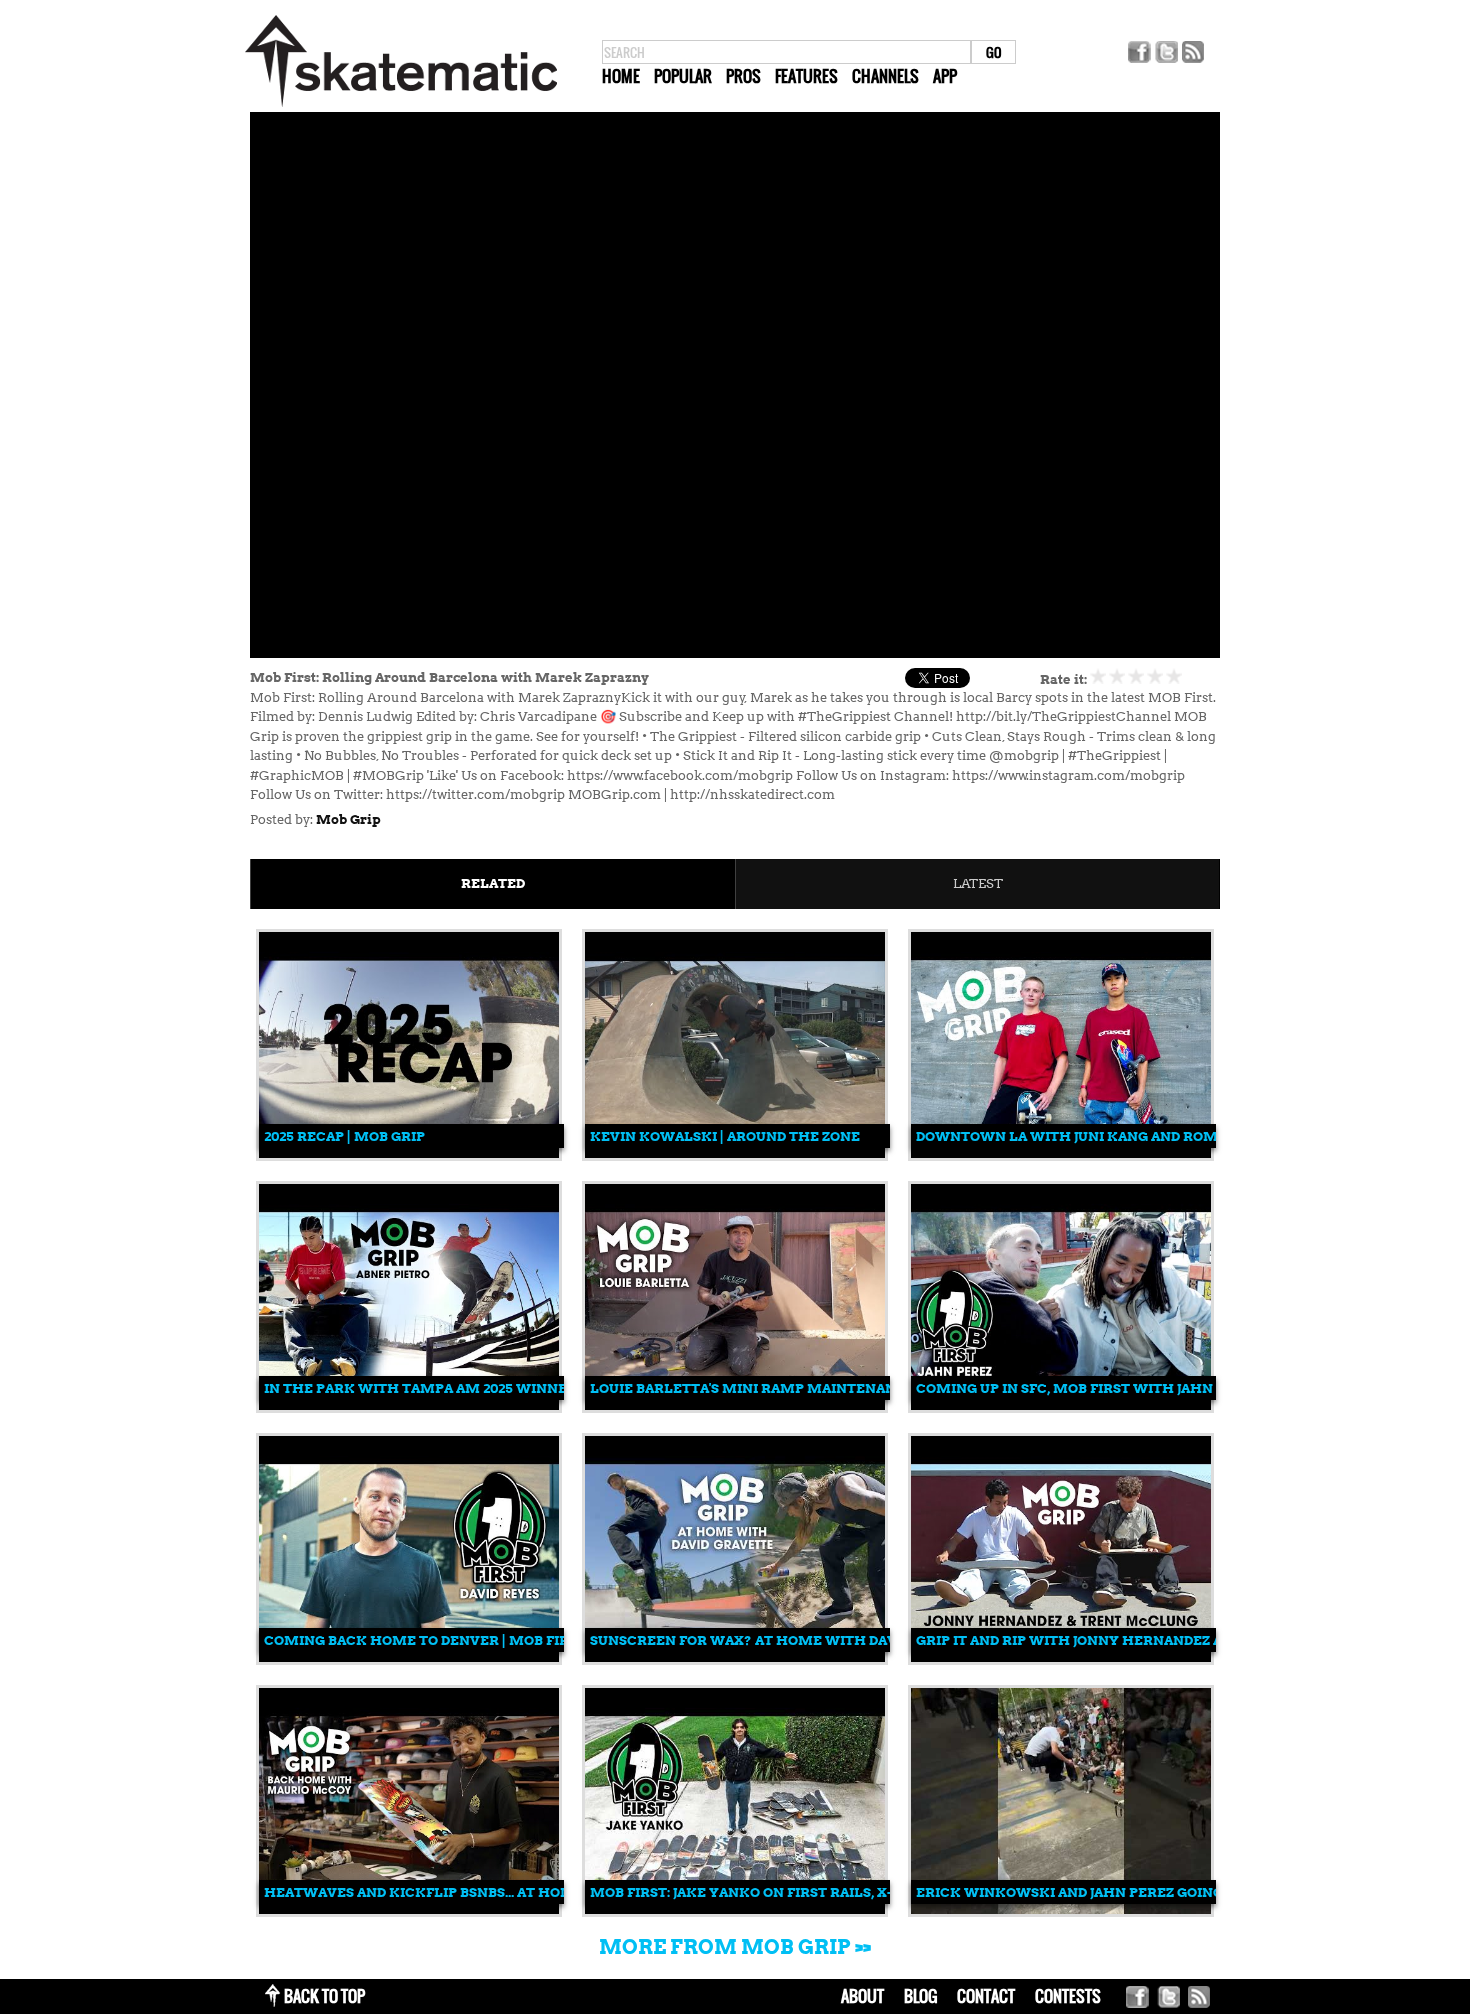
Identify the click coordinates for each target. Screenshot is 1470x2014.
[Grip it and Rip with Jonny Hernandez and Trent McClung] (1061, 1657)
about (862, 1996)
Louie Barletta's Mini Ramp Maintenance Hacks (779, 1388)
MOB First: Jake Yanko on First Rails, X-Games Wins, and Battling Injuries (874, 1892)
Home (621, 76)
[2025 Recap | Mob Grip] (409, 1153)
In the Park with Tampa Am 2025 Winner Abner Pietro (473, 1388)
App (945, 76)
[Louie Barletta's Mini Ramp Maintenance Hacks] (735, 1405)
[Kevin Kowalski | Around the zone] (735, 1153)
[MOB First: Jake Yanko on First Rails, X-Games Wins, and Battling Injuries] (735, 1909)
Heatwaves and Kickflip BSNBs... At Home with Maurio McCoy (506, 1892)
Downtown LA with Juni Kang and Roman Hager (1103, 1136)
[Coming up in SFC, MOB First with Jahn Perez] (1061, 1405)
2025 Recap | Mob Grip (344, 1136)
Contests (1068, 1996)
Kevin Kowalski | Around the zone (725, 1136)
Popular (683, 76)
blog (920, 1996)
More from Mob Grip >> (735, 1947)
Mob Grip (348, 819)
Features (806, 76)
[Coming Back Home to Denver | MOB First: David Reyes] (409, 1657)
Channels (885, 76)
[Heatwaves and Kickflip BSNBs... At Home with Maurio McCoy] (409, 1909)
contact (986, 1996)
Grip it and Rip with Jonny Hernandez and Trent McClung (1143, 1640)
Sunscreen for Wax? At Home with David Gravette (789, 1640)
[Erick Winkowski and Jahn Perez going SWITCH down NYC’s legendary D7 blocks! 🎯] (1061, 1909)
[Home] (401, 107)
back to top (324, 1996)
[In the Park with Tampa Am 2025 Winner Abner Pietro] (409, 1405)
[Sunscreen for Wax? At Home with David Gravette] (735, 1657)
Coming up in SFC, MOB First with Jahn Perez (1088, 1388)
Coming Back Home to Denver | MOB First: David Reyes (473, 1640)
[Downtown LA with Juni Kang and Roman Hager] (1061, 1153)
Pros (743, 76)
